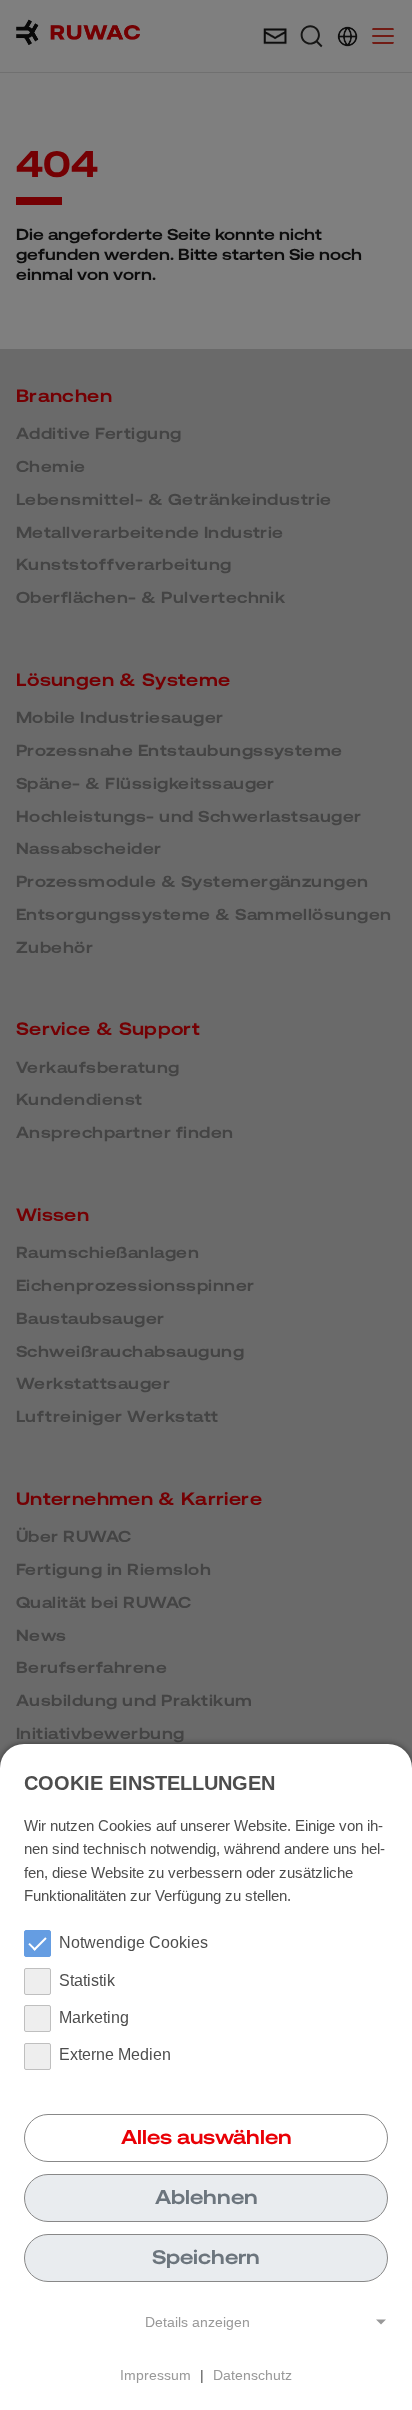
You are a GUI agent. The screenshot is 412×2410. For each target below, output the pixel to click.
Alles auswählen (206, 2137)
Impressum (155, 2375)
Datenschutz (252, 2375)
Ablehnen (206, 2197)
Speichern (206, 2257)
